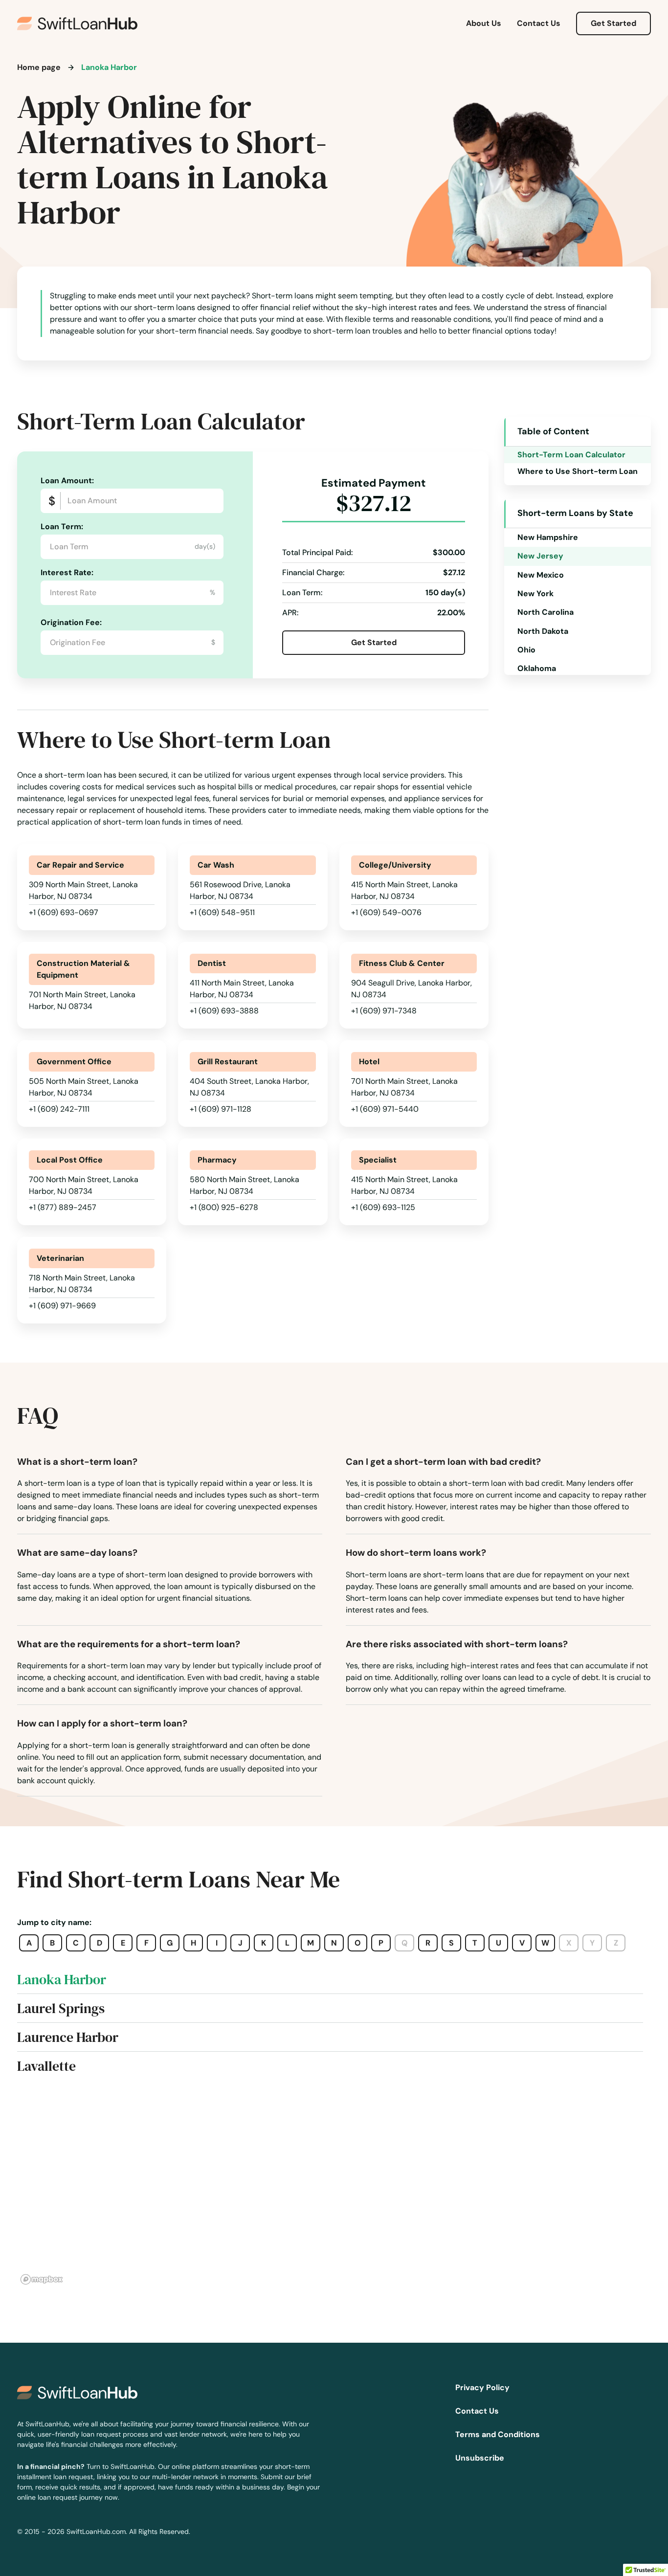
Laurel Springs (61, 2008)
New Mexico (541, 575)
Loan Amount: (67, 481)
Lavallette (46, 2066)
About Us (484, 23)
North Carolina (546, 612)
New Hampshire (548, 537)
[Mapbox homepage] (42, 2279)
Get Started (613, 23)
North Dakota (543, 631)
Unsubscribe (480, 2458)
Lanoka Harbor (62, 1979)
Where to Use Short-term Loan (578, 471)
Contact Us (539, 23)
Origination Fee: (71, 622)
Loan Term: (62, 526)
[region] (334, 2190)
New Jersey (540, 556)
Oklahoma (537, 668)
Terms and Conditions (498, 2434)
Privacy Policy (482, 2387)
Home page (39, 67)
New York (535, 594)
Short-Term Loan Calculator (571, 455)
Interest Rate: (67, 572)
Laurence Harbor (68, 2037)
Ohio (526, 650)
